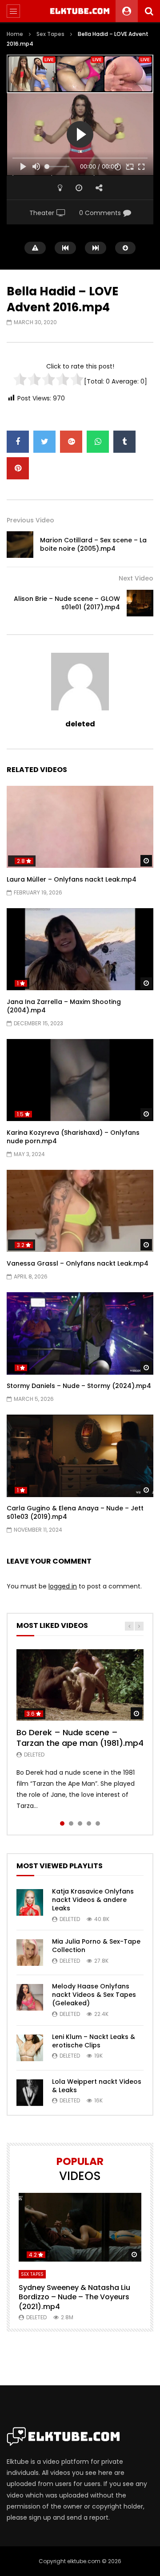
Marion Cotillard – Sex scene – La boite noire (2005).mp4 (93, 544)
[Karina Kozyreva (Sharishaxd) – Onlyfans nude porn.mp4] (80, 1080)
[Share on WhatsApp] (98, 442)
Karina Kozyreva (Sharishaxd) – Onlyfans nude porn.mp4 (73, 1137)
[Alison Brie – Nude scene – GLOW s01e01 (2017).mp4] (140, 603)
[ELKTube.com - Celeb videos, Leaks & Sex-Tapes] (80, 11)
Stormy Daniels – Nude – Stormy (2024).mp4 (79, 1386)
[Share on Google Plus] (71, 442)
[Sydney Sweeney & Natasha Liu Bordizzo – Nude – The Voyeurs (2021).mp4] (80, 2227)
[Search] (149, 11)
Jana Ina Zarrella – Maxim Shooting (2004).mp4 (64, 1006)
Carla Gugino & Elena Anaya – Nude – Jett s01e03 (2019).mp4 (75, 1512)
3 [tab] (80, 1823)
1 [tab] (62, 1823)
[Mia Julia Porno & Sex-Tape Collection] (30, 1953)
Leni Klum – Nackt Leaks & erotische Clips (94, 2041)
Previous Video (30, 520)
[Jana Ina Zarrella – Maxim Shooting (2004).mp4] (80, 949)
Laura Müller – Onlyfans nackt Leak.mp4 (72, 879)
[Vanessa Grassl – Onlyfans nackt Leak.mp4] (80, 1211)
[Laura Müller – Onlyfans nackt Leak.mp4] (80, 827)
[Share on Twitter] (44, 442)
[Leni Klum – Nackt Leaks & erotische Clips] (30, 2048)
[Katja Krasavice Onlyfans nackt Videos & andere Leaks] (30, 1902)
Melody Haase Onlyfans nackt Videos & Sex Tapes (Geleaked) (94, 1995)
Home (15, 34)
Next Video (136, 578)
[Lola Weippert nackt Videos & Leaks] (30, 2093)
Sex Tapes (50, 34)
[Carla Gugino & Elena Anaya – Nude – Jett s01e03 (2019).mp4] (80, 1456)
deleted (80, 724)
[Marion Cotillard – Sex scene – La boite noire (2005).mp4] (20, 545)
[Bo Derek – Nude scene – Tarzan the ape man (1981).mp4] (80, 1685)
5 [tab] (98, 1823)
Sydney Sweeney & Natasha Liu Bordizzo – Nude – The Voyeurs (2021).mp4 (74, 2297)
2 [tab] (71, 1823)
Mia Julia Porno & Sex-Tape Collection (96, 1946)
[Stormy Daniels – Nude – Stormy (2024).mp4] (80, 1333)
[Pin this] (18, 468)
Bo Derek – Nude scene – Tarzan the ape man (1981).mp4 (80, 1738)
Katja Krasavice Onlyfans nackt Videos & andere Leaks (93, 1900)
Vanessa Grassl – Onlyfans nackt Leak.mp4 (78, 1263)
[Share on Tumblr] (124, 442)
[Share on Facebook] (18, 442)
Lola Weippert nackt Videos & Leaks (97, 2086)
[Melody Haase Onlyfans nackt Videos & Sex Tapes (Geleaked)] (30, 1997)
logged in (63, 1586)
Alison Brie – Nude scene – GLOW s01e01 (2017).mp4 (67, 603)
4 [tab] (89, 1823)
